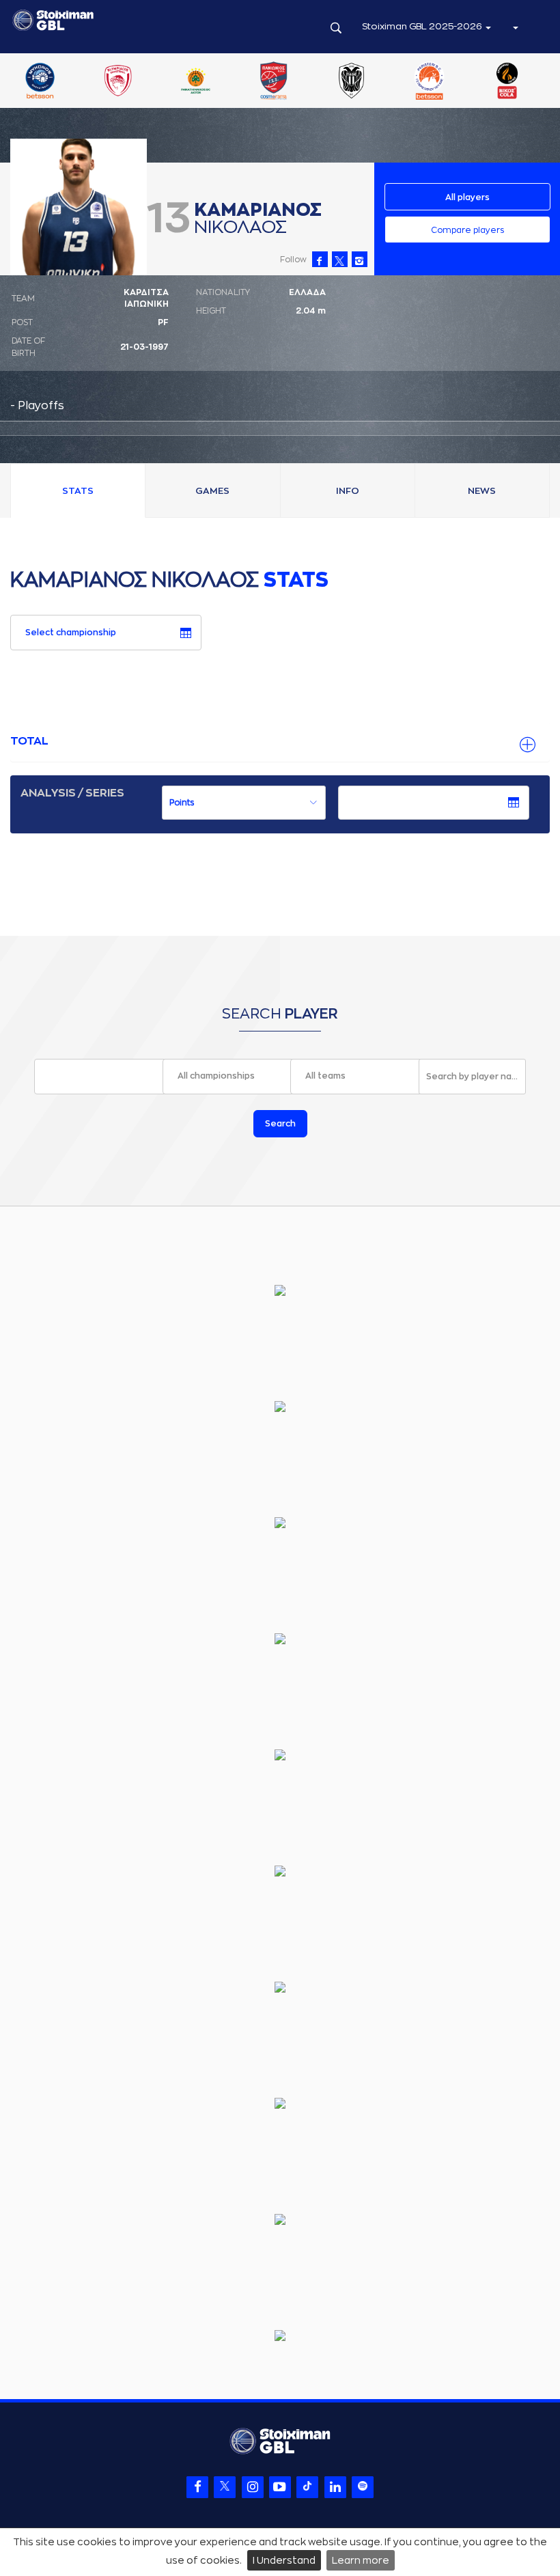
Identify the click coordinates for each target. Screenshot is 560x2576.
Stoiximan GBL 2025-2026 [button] (423, 26)
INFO (348, 491)
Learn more (361, 2560)
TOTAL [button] (29, 741)
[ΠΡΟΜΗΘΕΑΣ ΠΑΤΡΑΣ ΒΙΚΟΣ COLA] (507, 82)
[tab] (280, 742)
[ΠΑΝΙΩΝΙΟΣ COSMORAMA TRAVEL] (274, 82)
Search (280, 1124)
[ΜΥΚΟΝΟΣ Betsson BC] (40, 82)
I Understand (284, 2560)
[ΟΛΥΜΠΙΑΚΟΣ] (117, 82)
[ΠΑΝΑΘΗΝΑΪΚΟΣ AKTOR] (195, 82)
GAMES (212, 491)
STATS (78, 491)
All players (467, 197)
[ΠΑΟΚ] (352, 82)
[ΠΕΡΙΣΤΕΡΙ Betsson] (430, 82)
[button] (515, 27)
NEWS (482, 491)
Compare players (467, 230)
